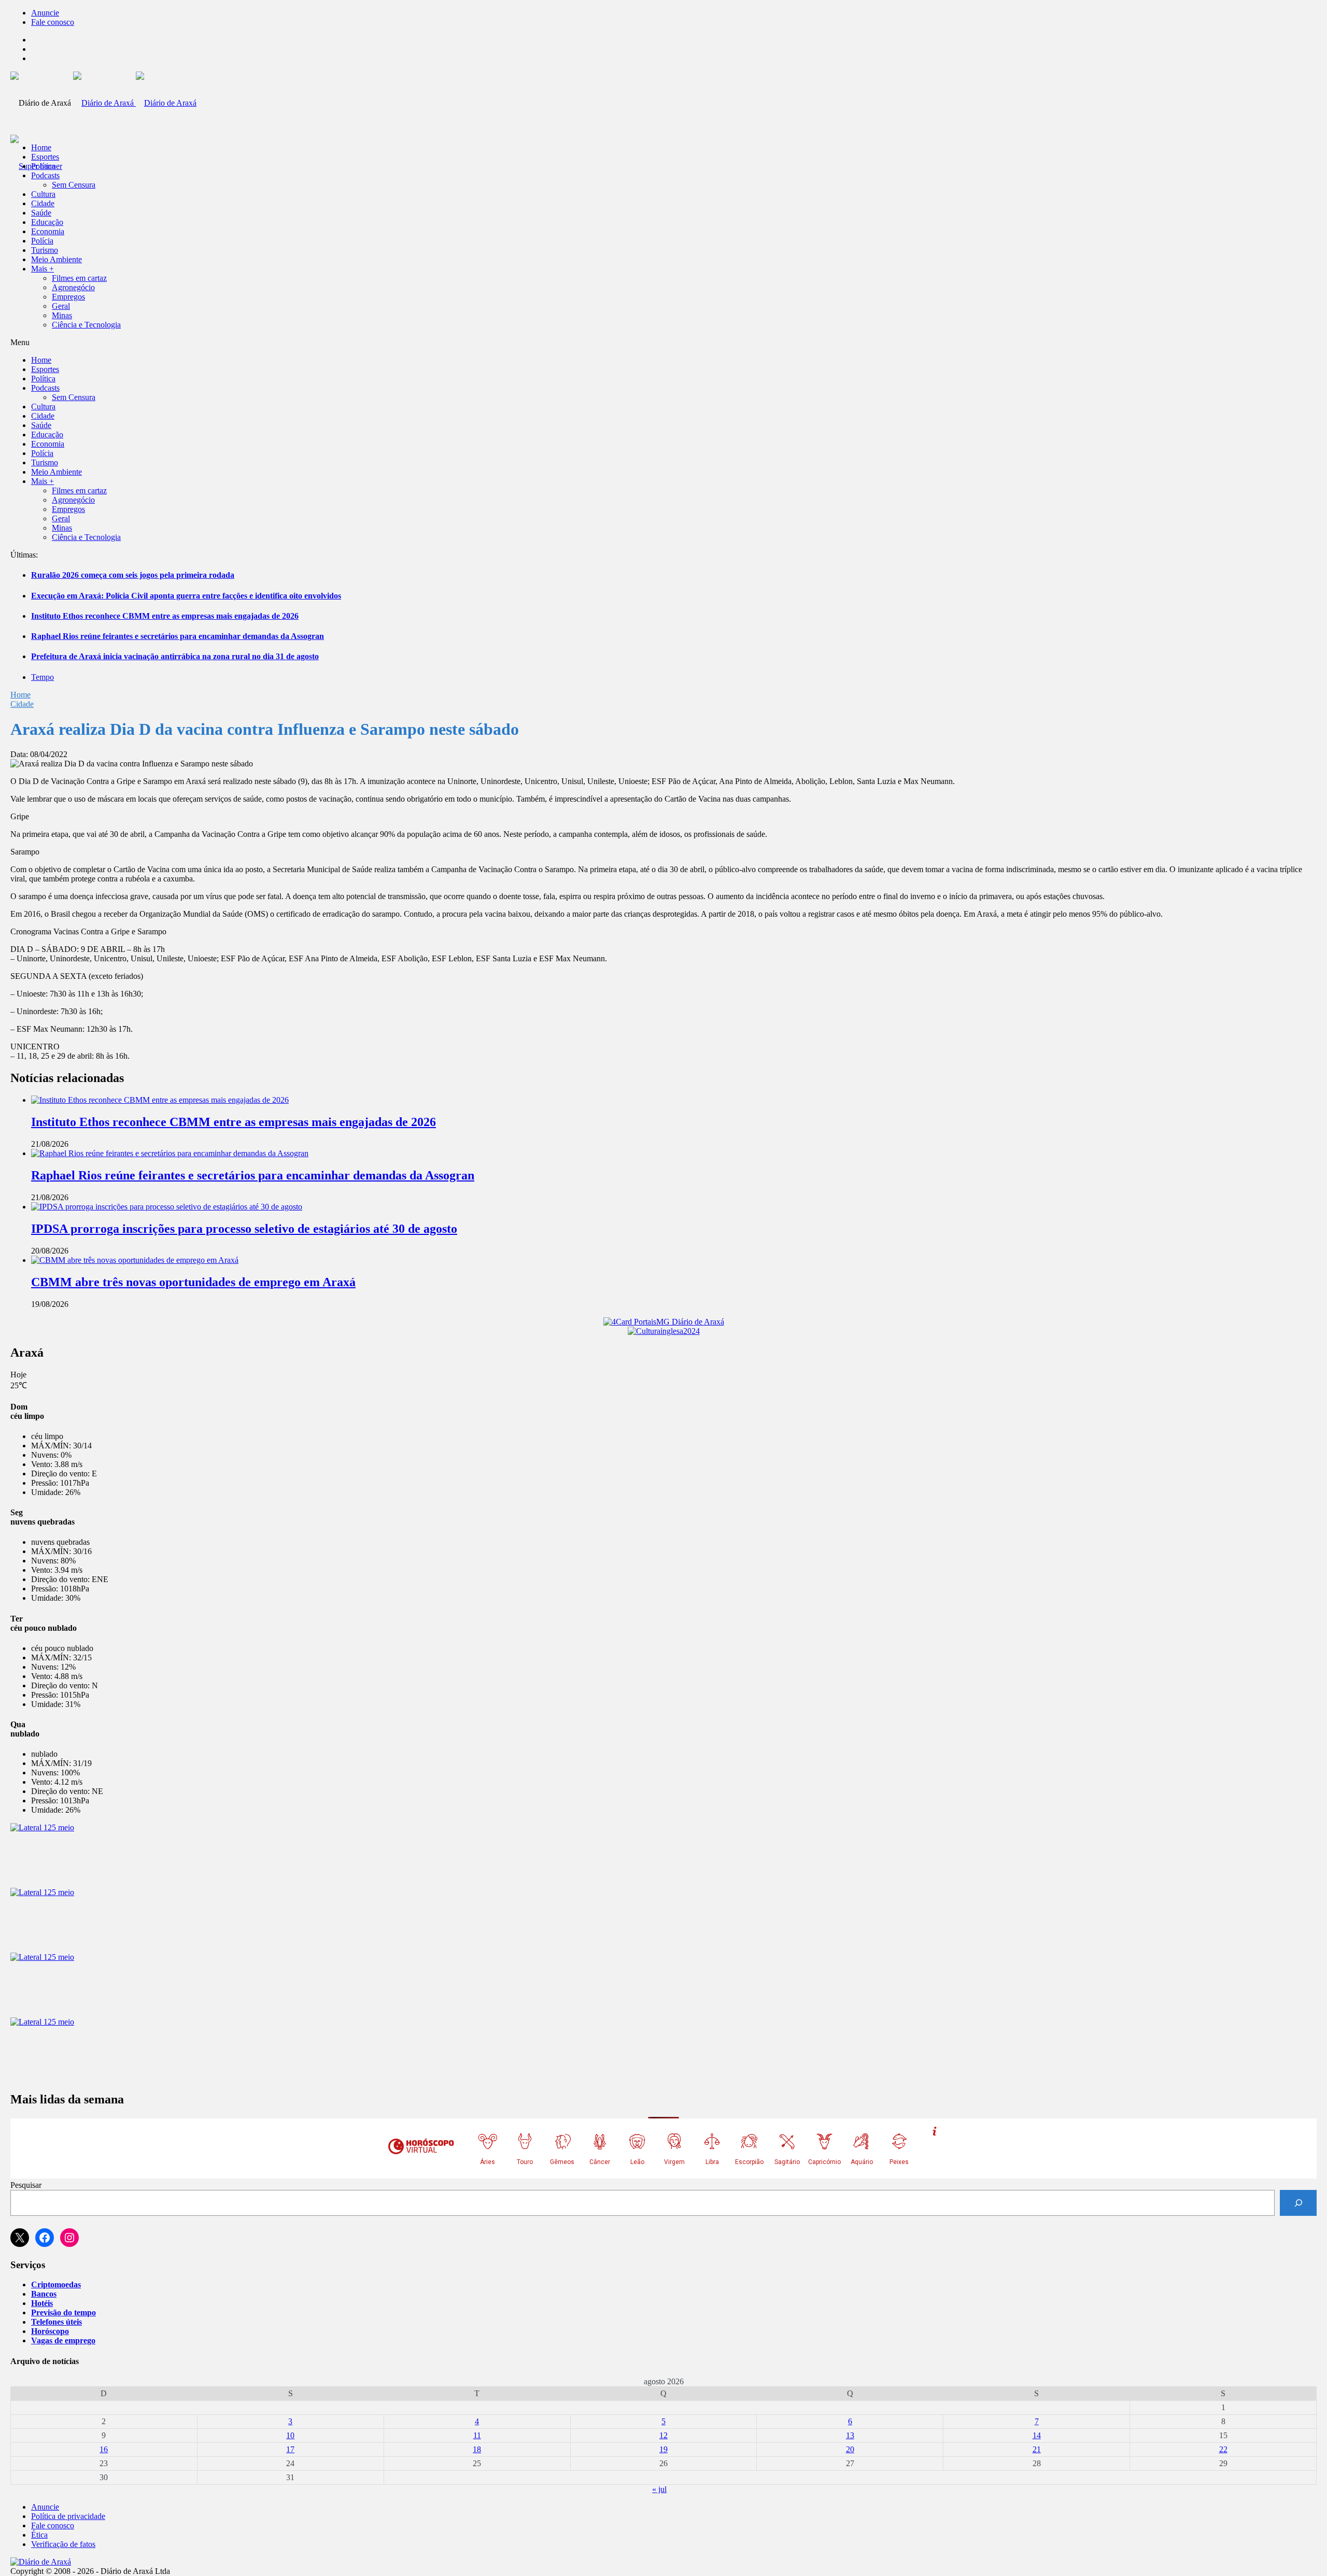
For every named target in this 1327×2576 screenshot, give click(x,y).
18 (477, 2449)
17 (290, 2449)
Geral (61, 306)
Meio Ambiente (57, 259)
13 (850, 2435)
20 (850, 2449)
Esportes (45, 157)
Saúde (41, 213)
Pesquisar (26, 2185)
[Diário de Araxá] (135, 103)
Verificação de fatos (63, 2544)
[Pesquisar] (1298, 2203)
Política (43, 166)
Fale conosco (53, 22)
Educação (47, 222)
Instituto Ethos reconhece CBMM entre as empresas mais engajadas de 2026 (165, 616)
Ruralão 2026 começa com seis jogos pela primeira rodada (133, 575)
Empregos (68, 297)
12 (663, 2435)
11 (477, 2435)
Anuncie (45, 13)
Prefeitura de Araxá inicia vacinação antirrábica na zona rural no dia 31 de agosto (175, 656)
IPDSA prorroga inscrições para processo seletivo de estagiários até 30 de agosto (244, 1229)
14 (1037, 2435)
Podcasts (45, 175)
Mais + (43, 269)
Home (20, 695)
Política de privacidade (68, 2516)
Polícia (42, 241)
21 (1037, 2449)
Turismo (45, 250)
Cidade (43, 203)
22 (1223, 2449)
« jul (659, 2489)
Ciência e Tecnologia (86, 325)
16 (104, 2449)
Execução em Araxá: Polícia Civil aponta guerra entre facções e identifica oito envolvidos (186, 596)
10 (290, 2435)
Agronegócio (73, 287)
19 (663, 2449)
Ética (39, 2535)
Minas (62, 315)
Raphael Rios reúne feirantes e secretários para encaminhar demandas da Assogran (178, 636)
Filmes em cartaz (79, 278)
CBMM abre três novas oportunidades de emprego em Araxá (193, 1282)
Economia (48, 231)
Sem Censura (74, 185)
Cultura (43, 194)
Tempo (43, 677)
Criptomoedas (56, 2285)
